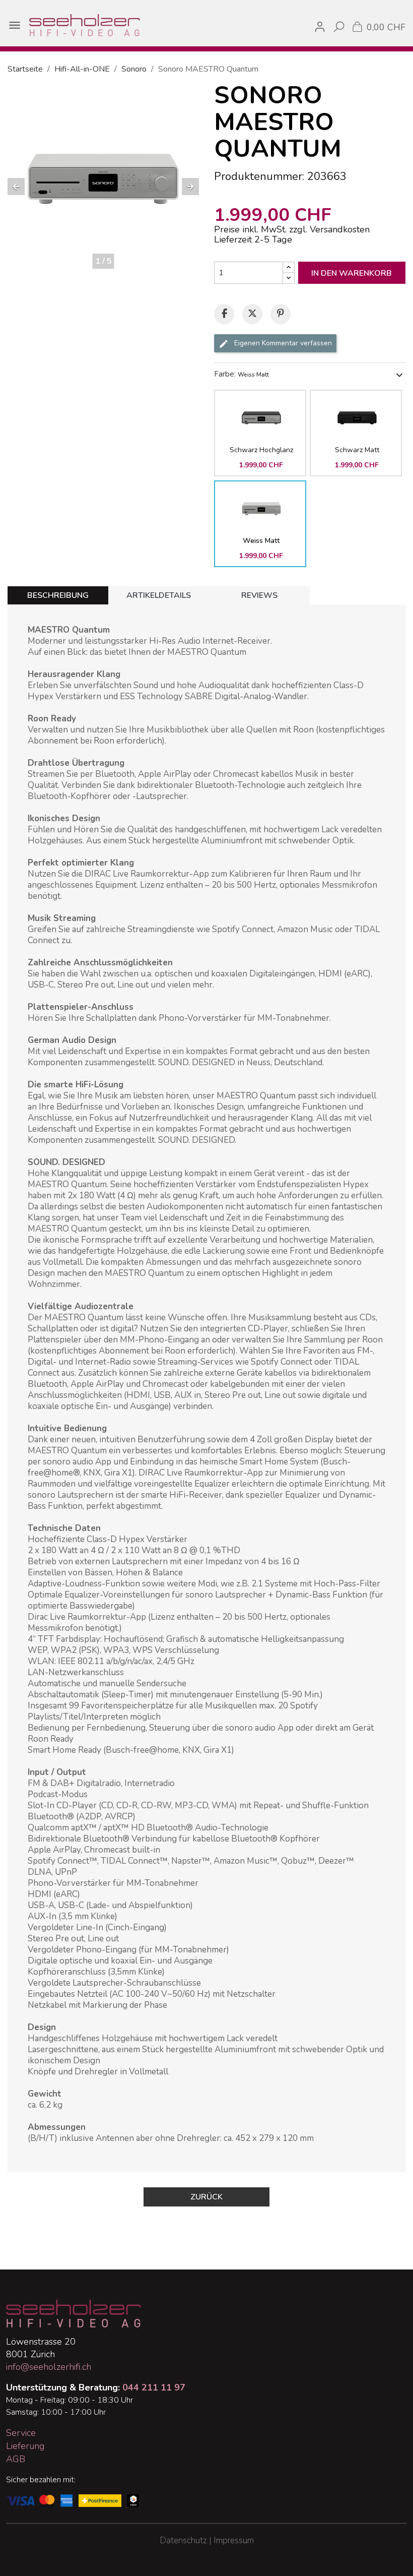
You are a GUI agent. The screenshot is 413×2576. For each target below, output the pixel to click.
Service (21, 2433)
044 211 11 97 (154, 2387)
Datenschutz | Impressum (207, 2540)
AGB (16, 2459)
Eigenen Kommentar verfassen (282, 343)
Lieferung (25, 2446)
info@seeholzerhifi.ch (49, 2367)
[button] (16, 187)
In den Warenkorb (352, 273)
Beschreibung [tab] (58, 595)
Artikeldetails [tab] (159, 595)
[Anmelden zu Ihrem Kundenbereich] (320, 25)
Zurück (206, 2197)
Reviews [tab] (259, 595)
